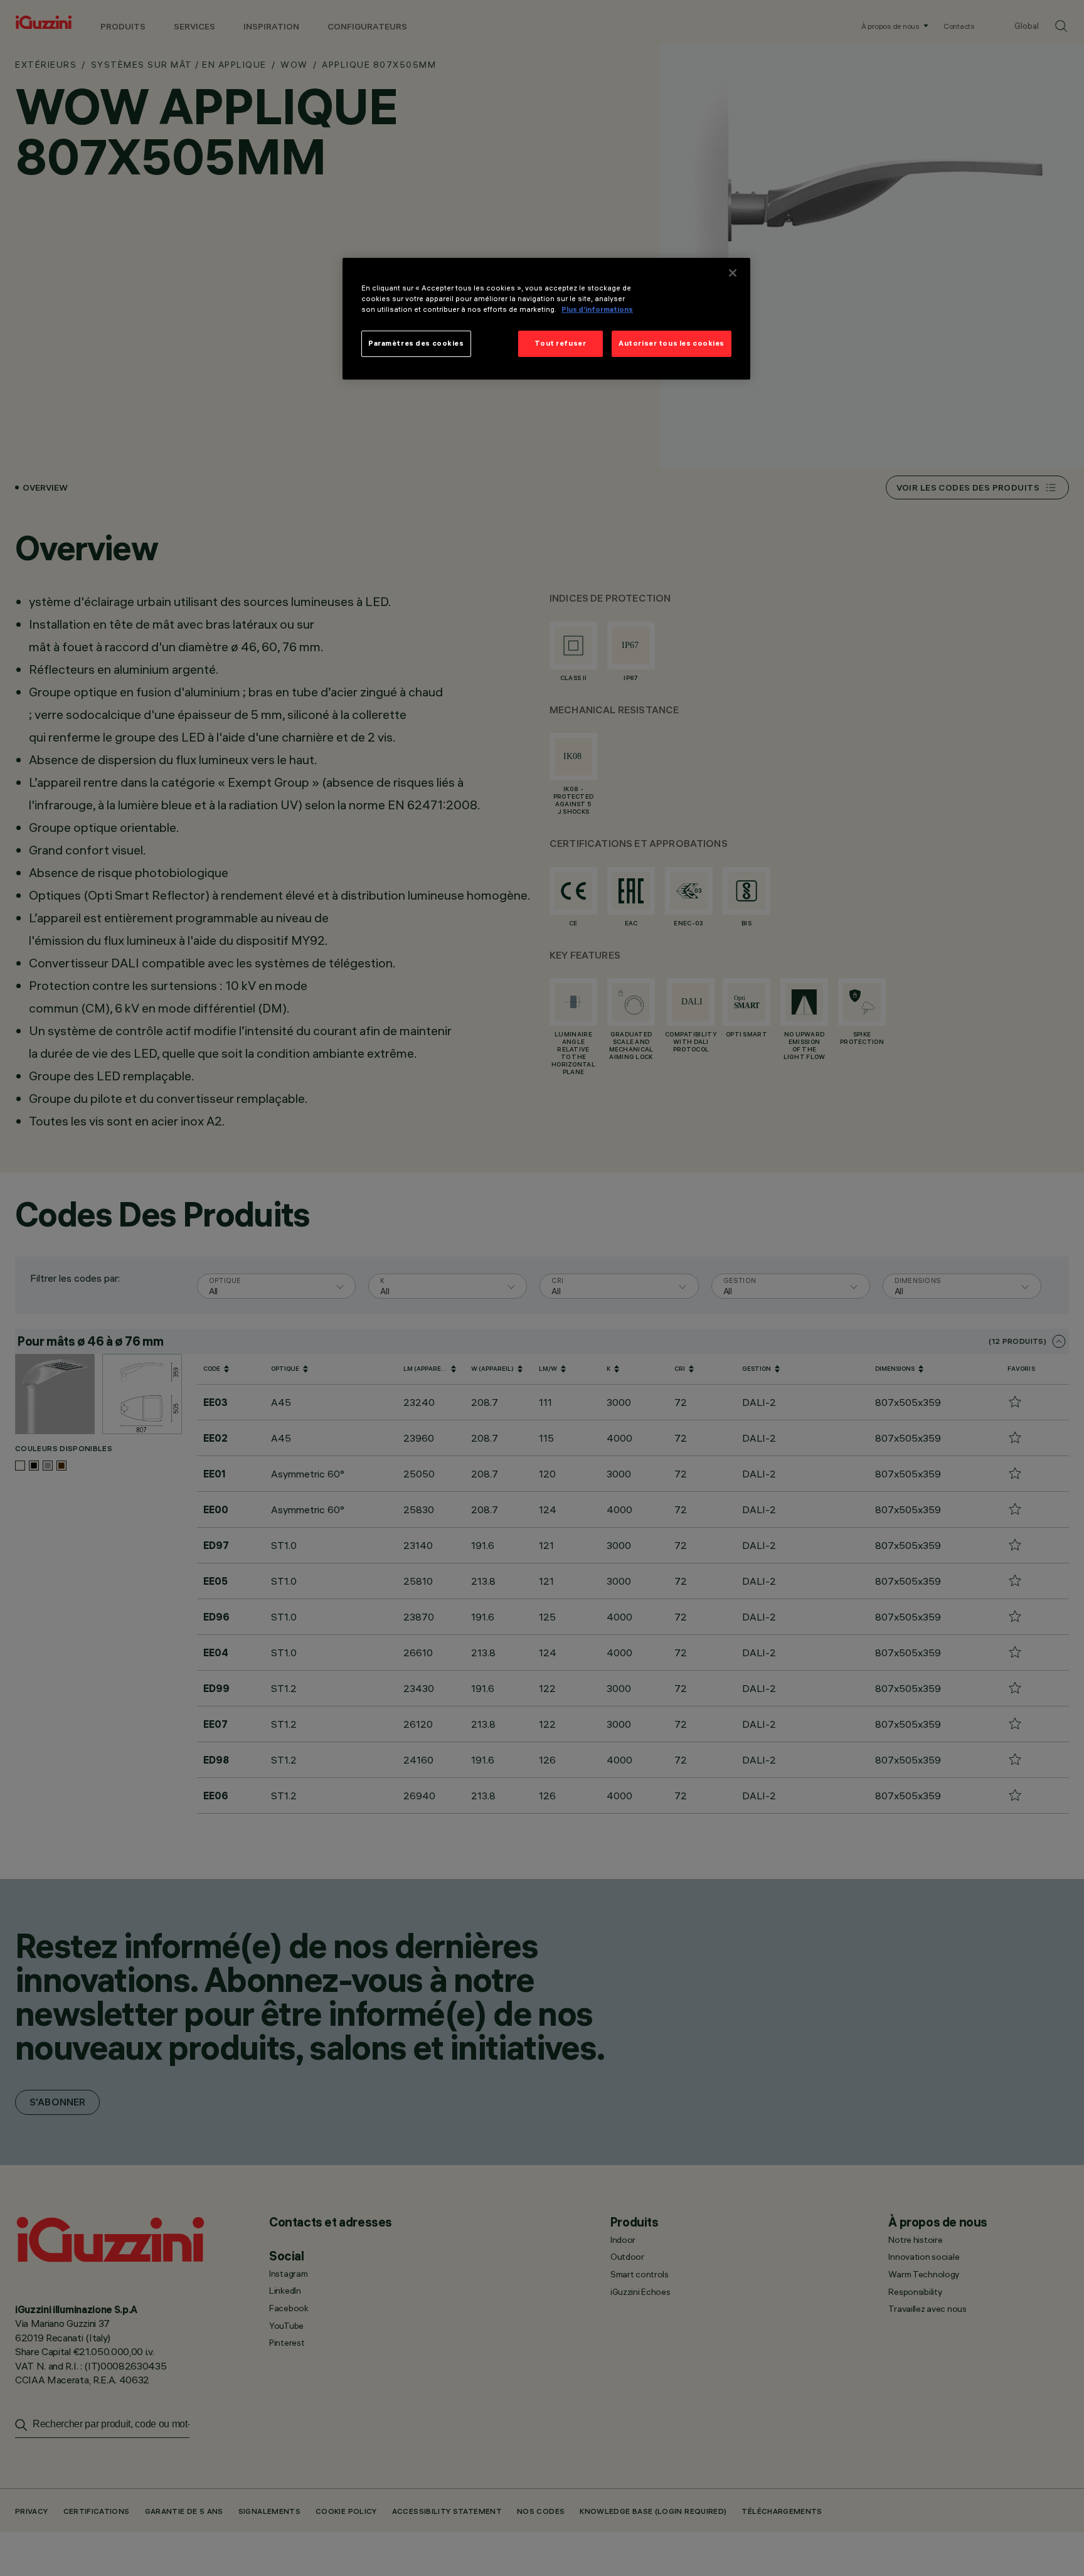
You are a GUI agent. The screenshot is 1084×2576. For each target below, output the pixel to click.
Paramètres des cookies (416, 343)
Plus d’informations (597, 309)
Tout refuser (560, 343)
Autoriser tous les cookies (672, 343)
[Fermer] (733, 273)
